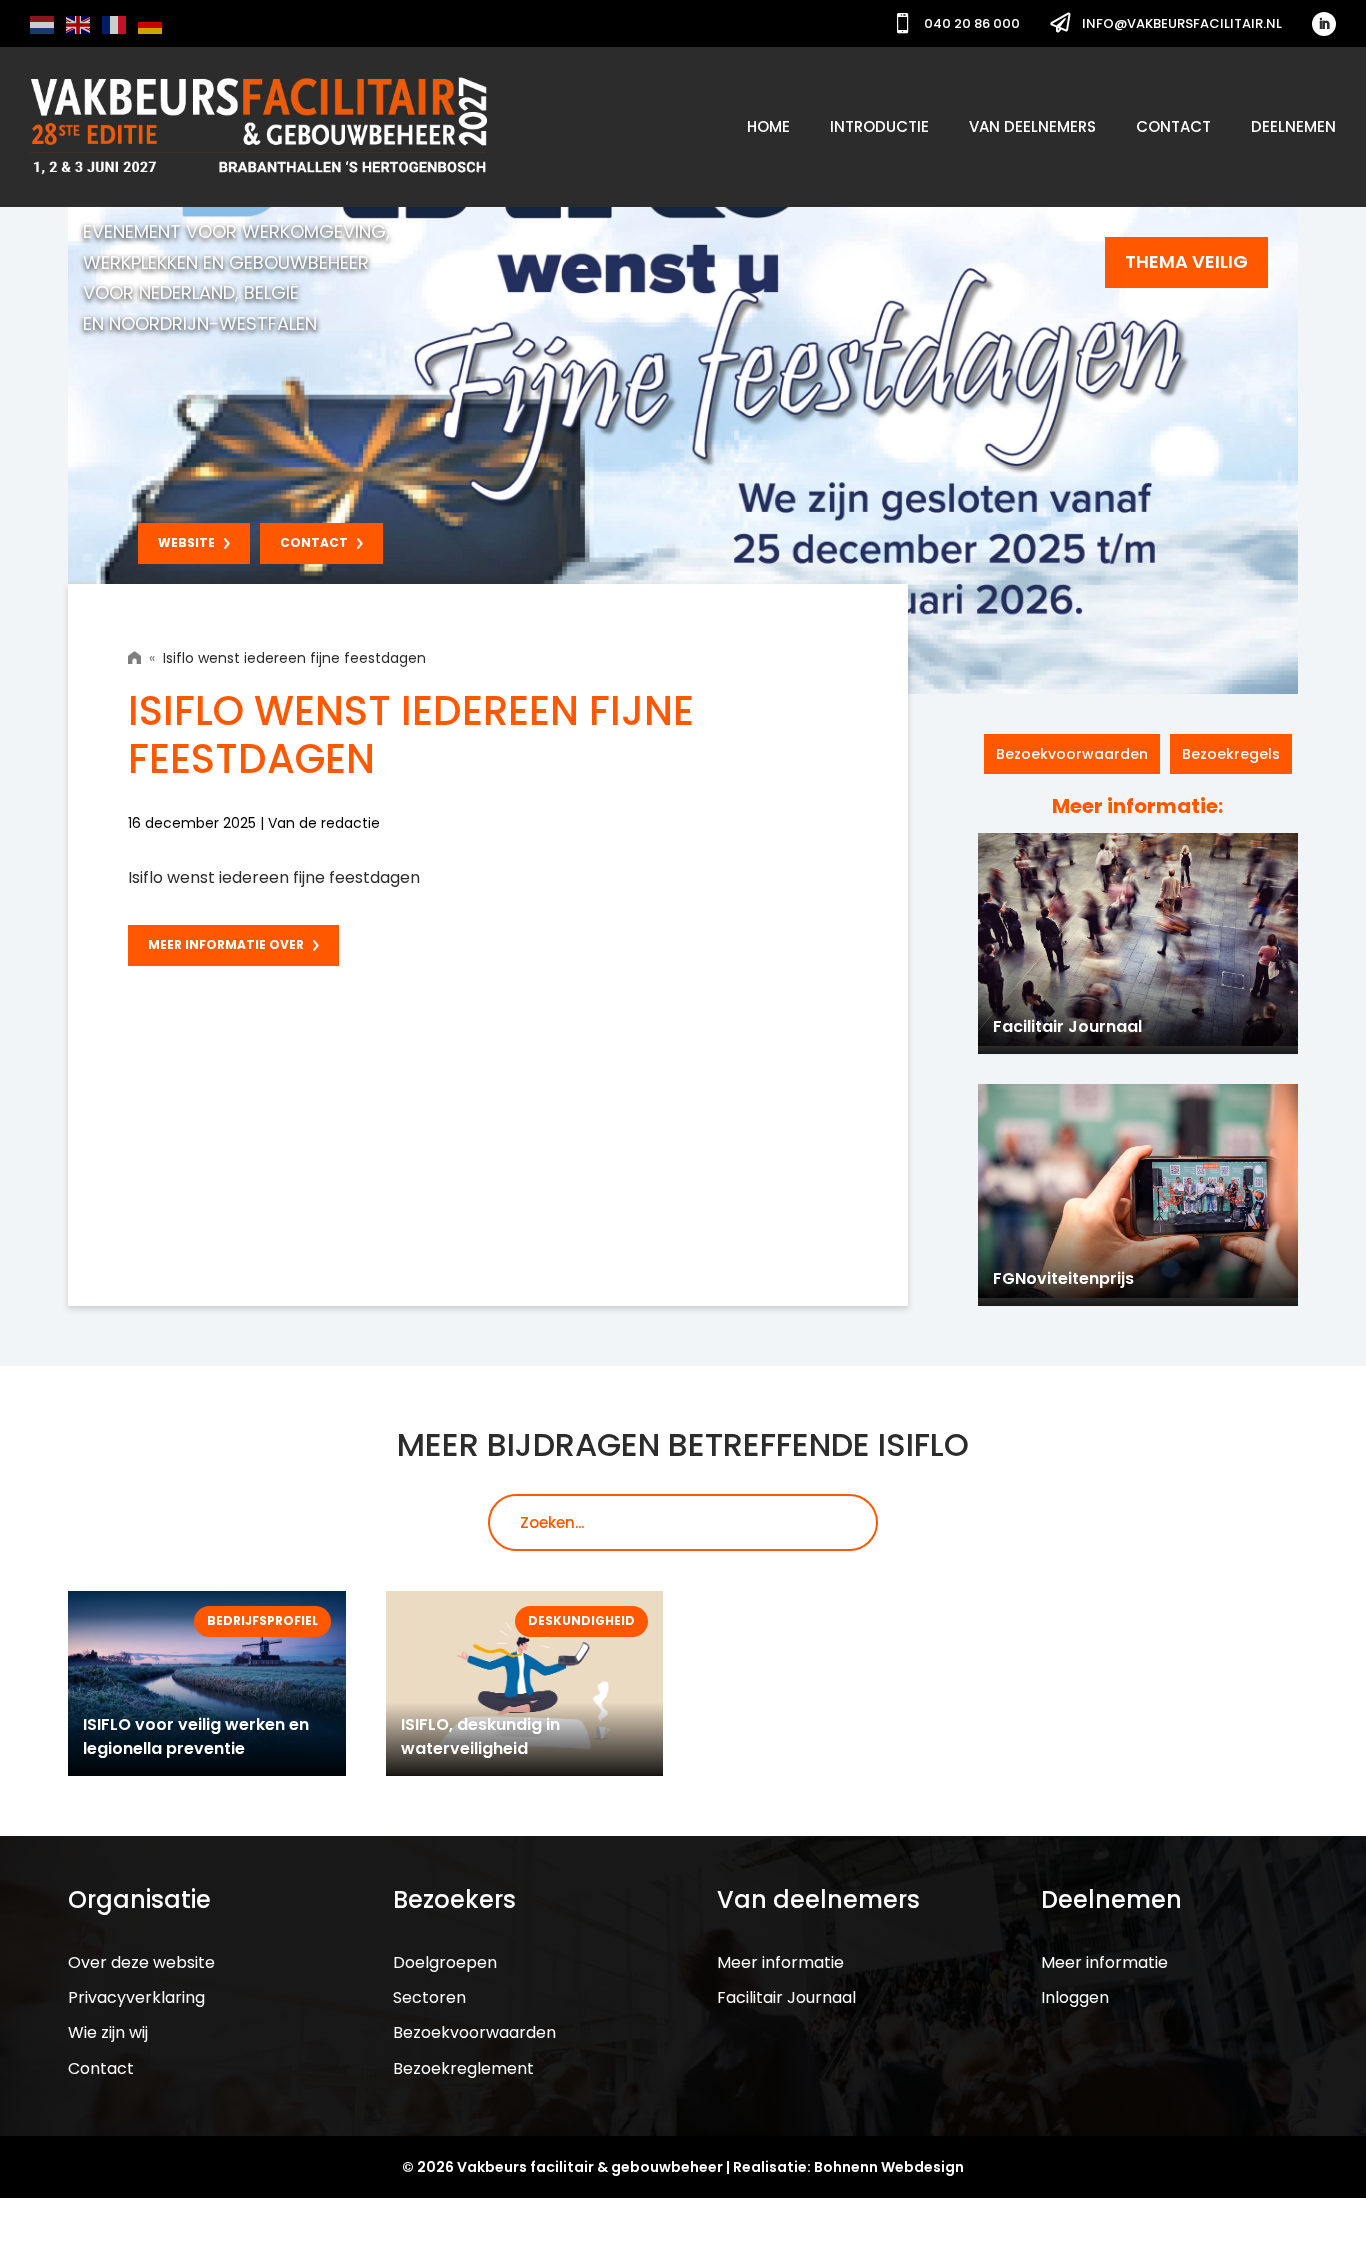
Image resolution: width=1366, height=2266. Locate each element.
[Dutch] (43, 23)
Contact (1173, 126)
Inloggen (1075, 1997)
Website (186, 542)
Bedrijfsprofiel (262, 1620)
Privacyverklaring (136, 1997)
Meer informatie (780, 1962)
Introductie (879, 126)
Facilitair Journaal (786, 1997)
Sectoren (429, 1997)
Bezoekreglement (463, 2068)
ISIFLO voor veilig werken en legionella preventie (196, 1736)
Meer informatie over (226, 944)
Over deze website (141, 1962)
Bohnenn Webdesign (889, 2167)
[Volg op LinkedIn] (1324, 24)
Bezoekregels (1231, 754)
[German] (151, 23)
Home (768, 126)
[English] (79, 23)
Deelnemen (1293, 126)
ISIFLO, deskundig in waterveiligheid (480, 1736)
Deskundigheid (581, 1620)
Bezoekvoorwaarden (1072, 754)
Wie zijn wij (108, 2032)
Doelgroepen (445, 1962)
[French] (115, 23)
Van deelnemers (1032, 126)
